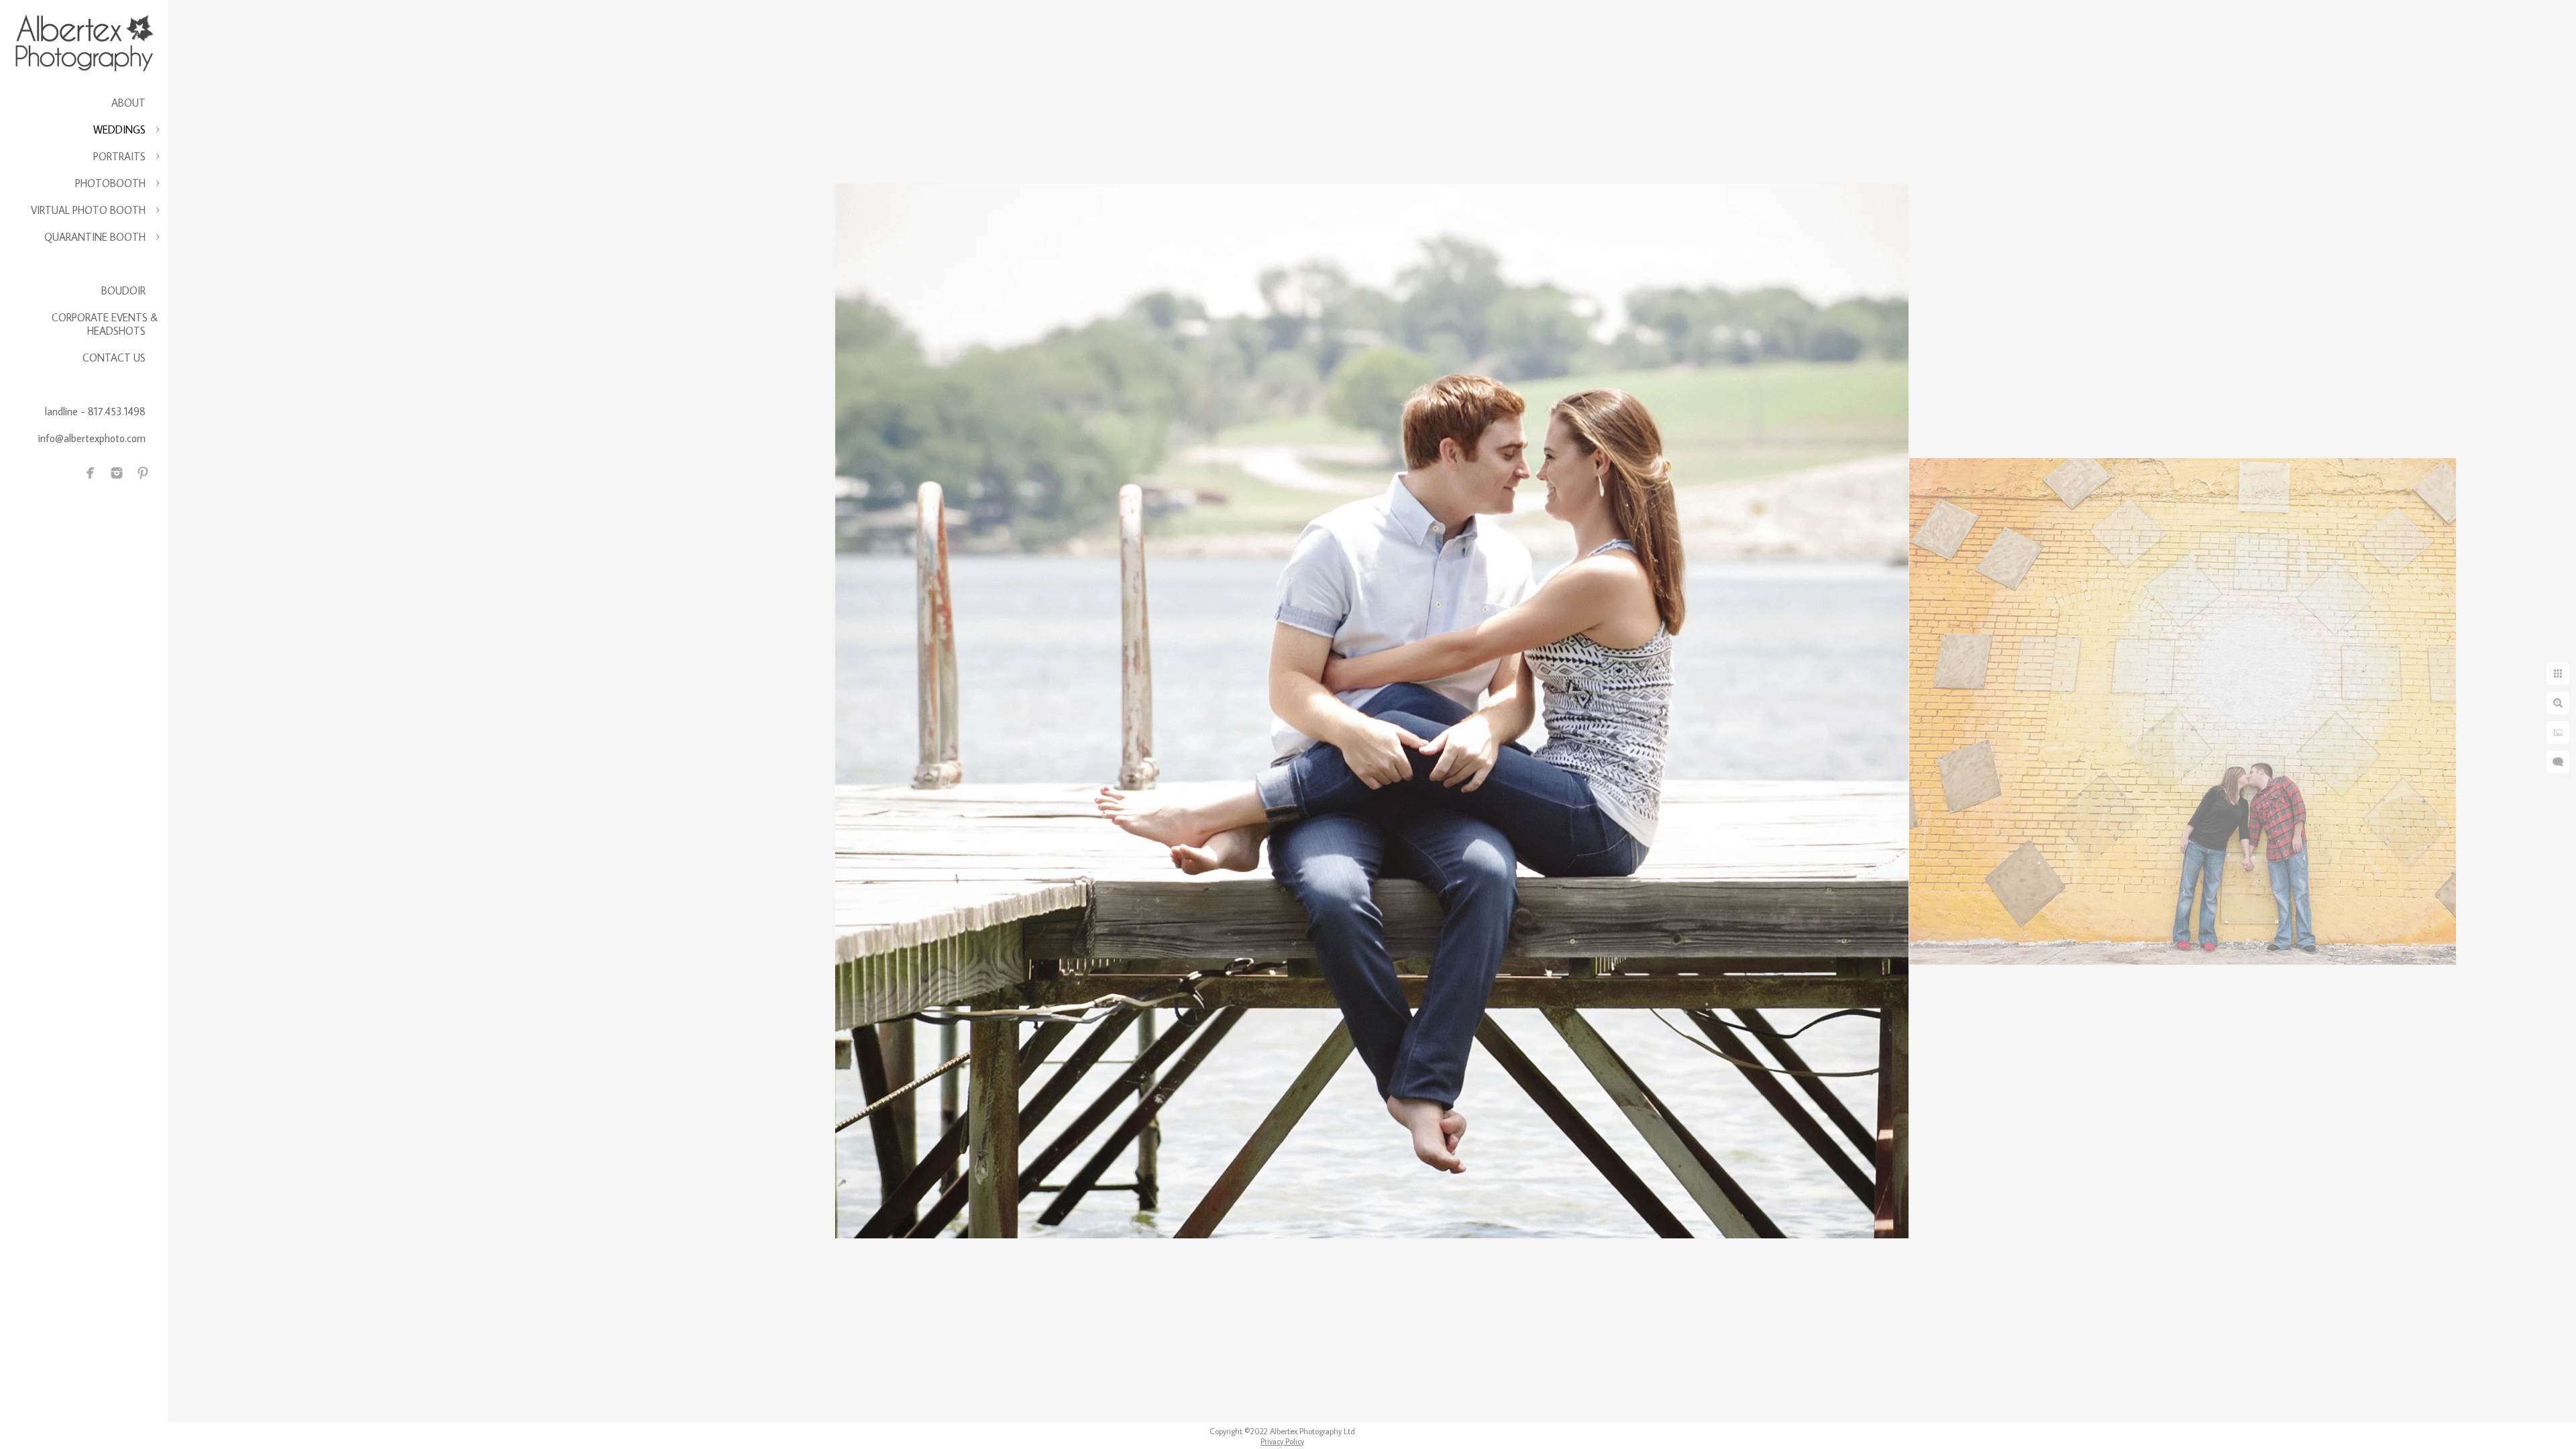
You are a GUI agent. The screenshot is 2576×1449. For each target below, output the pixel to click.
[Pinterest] (143, 473)
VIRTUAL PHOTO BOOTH (88, 210)
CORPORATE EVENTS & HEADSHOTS (105, 324)
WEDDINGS (119, 129)
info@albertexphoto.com (92, 438)
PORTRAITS (119, 156)
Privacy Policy (1282, 1441)
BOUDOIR (123, 290)
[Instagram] (117, 473)
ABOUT (128, 103)
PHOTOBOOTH (110, 183)
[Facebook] (91, 473)
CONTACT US (114, 358)
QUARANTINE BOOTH (95, 237)
